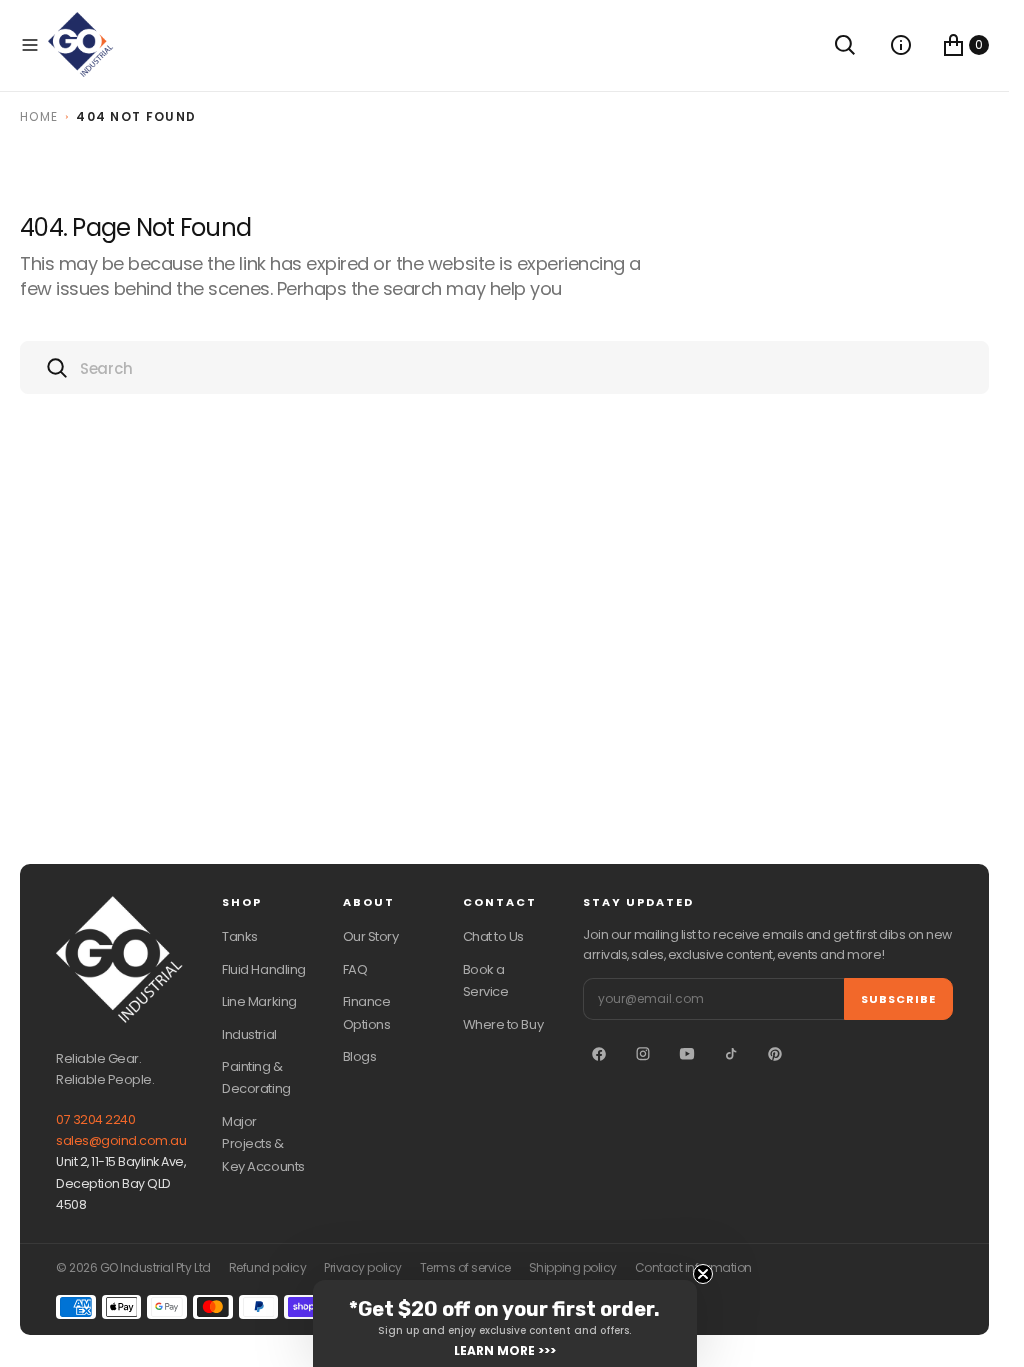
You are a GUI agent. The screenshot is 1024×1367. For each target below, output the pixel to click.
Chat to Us (493, 936)
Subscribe (898, 999)
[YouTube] (687, 1054)
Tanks (240, 936)
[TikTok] (731, 1054)
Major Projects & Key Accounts (263, 1144)
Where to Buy (503, 1024)
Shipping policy (573, 1268)
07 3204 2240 (95, 1119)
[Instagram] (643, 1054)
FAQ (355, 969)
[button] (30, 45)
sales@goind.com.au (121, 1140)
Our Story (371, 936)
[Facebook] (599, 1054)
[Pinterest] (775, 1054)
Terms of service (465, 1268)
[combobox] (504, 367)
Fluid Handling (263, 969)
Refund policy (268, 1268)
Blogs (360, 1056)
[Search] (845, 45)
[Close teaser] (703, 1274)
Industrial (249, 1034)
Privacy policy (362, 1268)
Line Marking (259, 1001)
